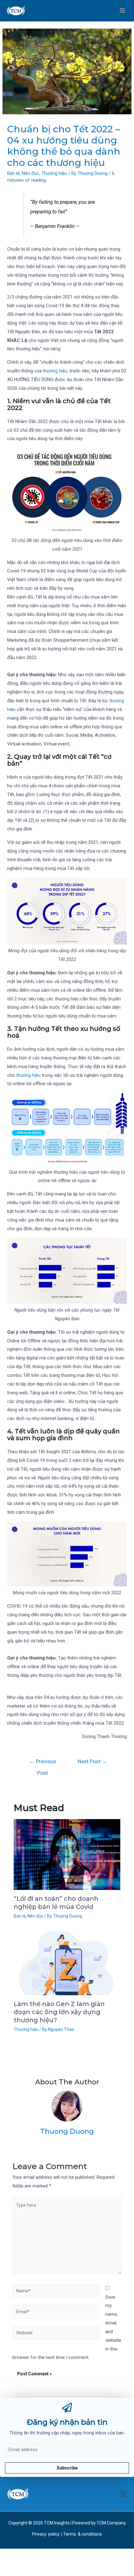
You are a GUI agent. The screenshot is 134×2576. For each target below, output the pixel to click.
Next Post (92, 1761)
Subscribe (67, 2468)
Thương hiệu (54, 173)
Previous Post (43, 1763)
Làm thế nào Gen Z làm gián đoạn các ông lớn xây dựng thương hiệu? (59, 2012)
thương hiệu (55, 371)
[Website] (56, 2334)
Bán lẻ (13, 173)
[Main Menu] (123, 11)
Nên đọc (31, 173)
